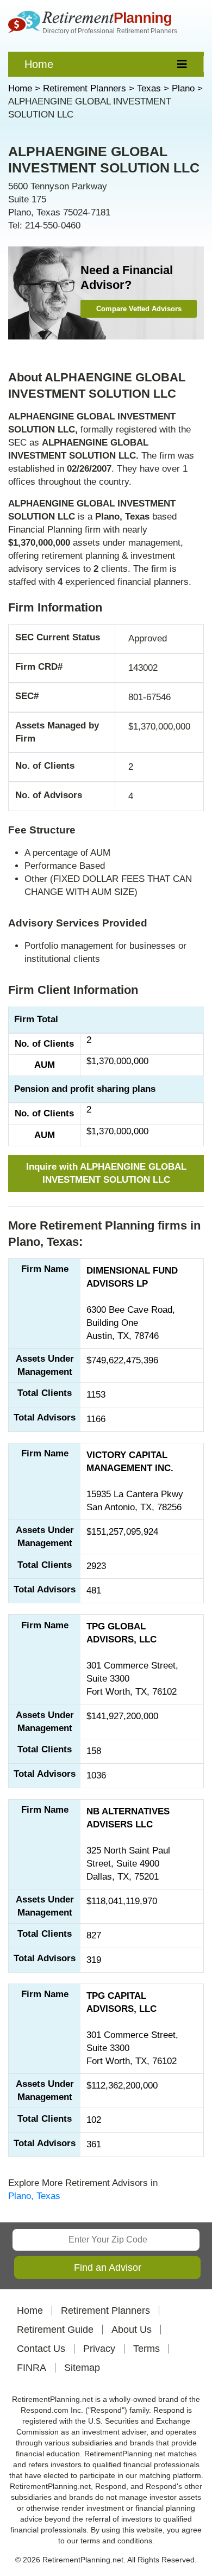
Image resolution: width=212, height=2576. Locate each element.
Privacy (99, 2349)
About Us (132, 2330)
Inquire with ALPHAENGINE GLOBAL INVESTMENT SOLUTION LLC (106, 1173)
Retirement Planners (105, 2311)
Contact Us (41, 2349)
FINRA (32, 2368)
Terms (146, 2349)
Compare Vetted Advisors (139, 309)
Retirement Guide (55, 2330)
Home (39, 64)
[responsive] (182, 64)
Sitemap (82, 2368)
